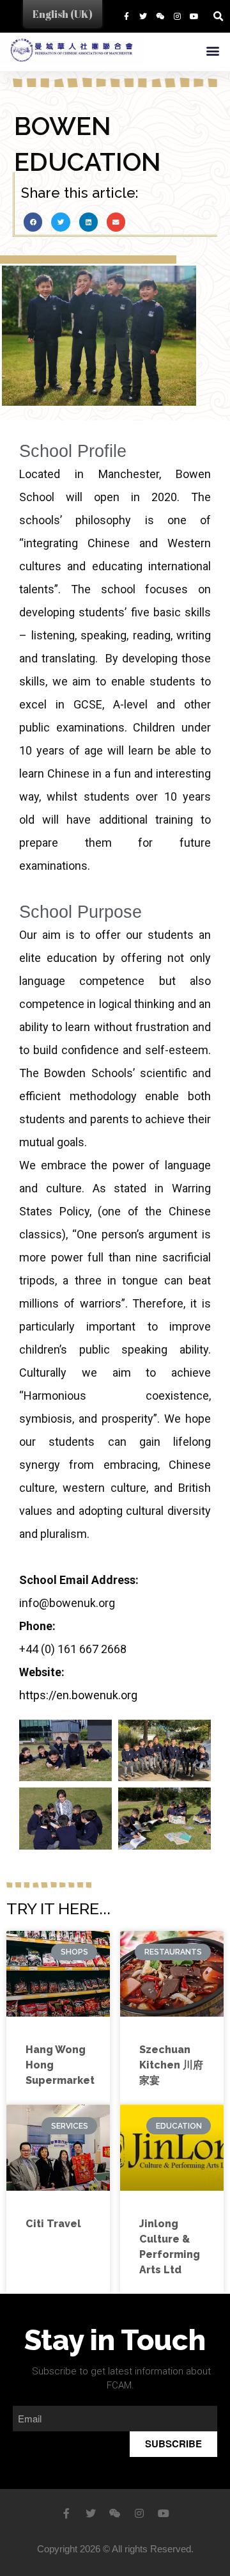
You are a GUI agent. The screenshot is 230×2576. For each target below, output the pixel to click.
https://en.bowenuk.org (78, 1695)
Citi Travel (53, 2224)
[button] (212, 50)
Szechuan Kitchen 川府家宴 (171, 2065)
